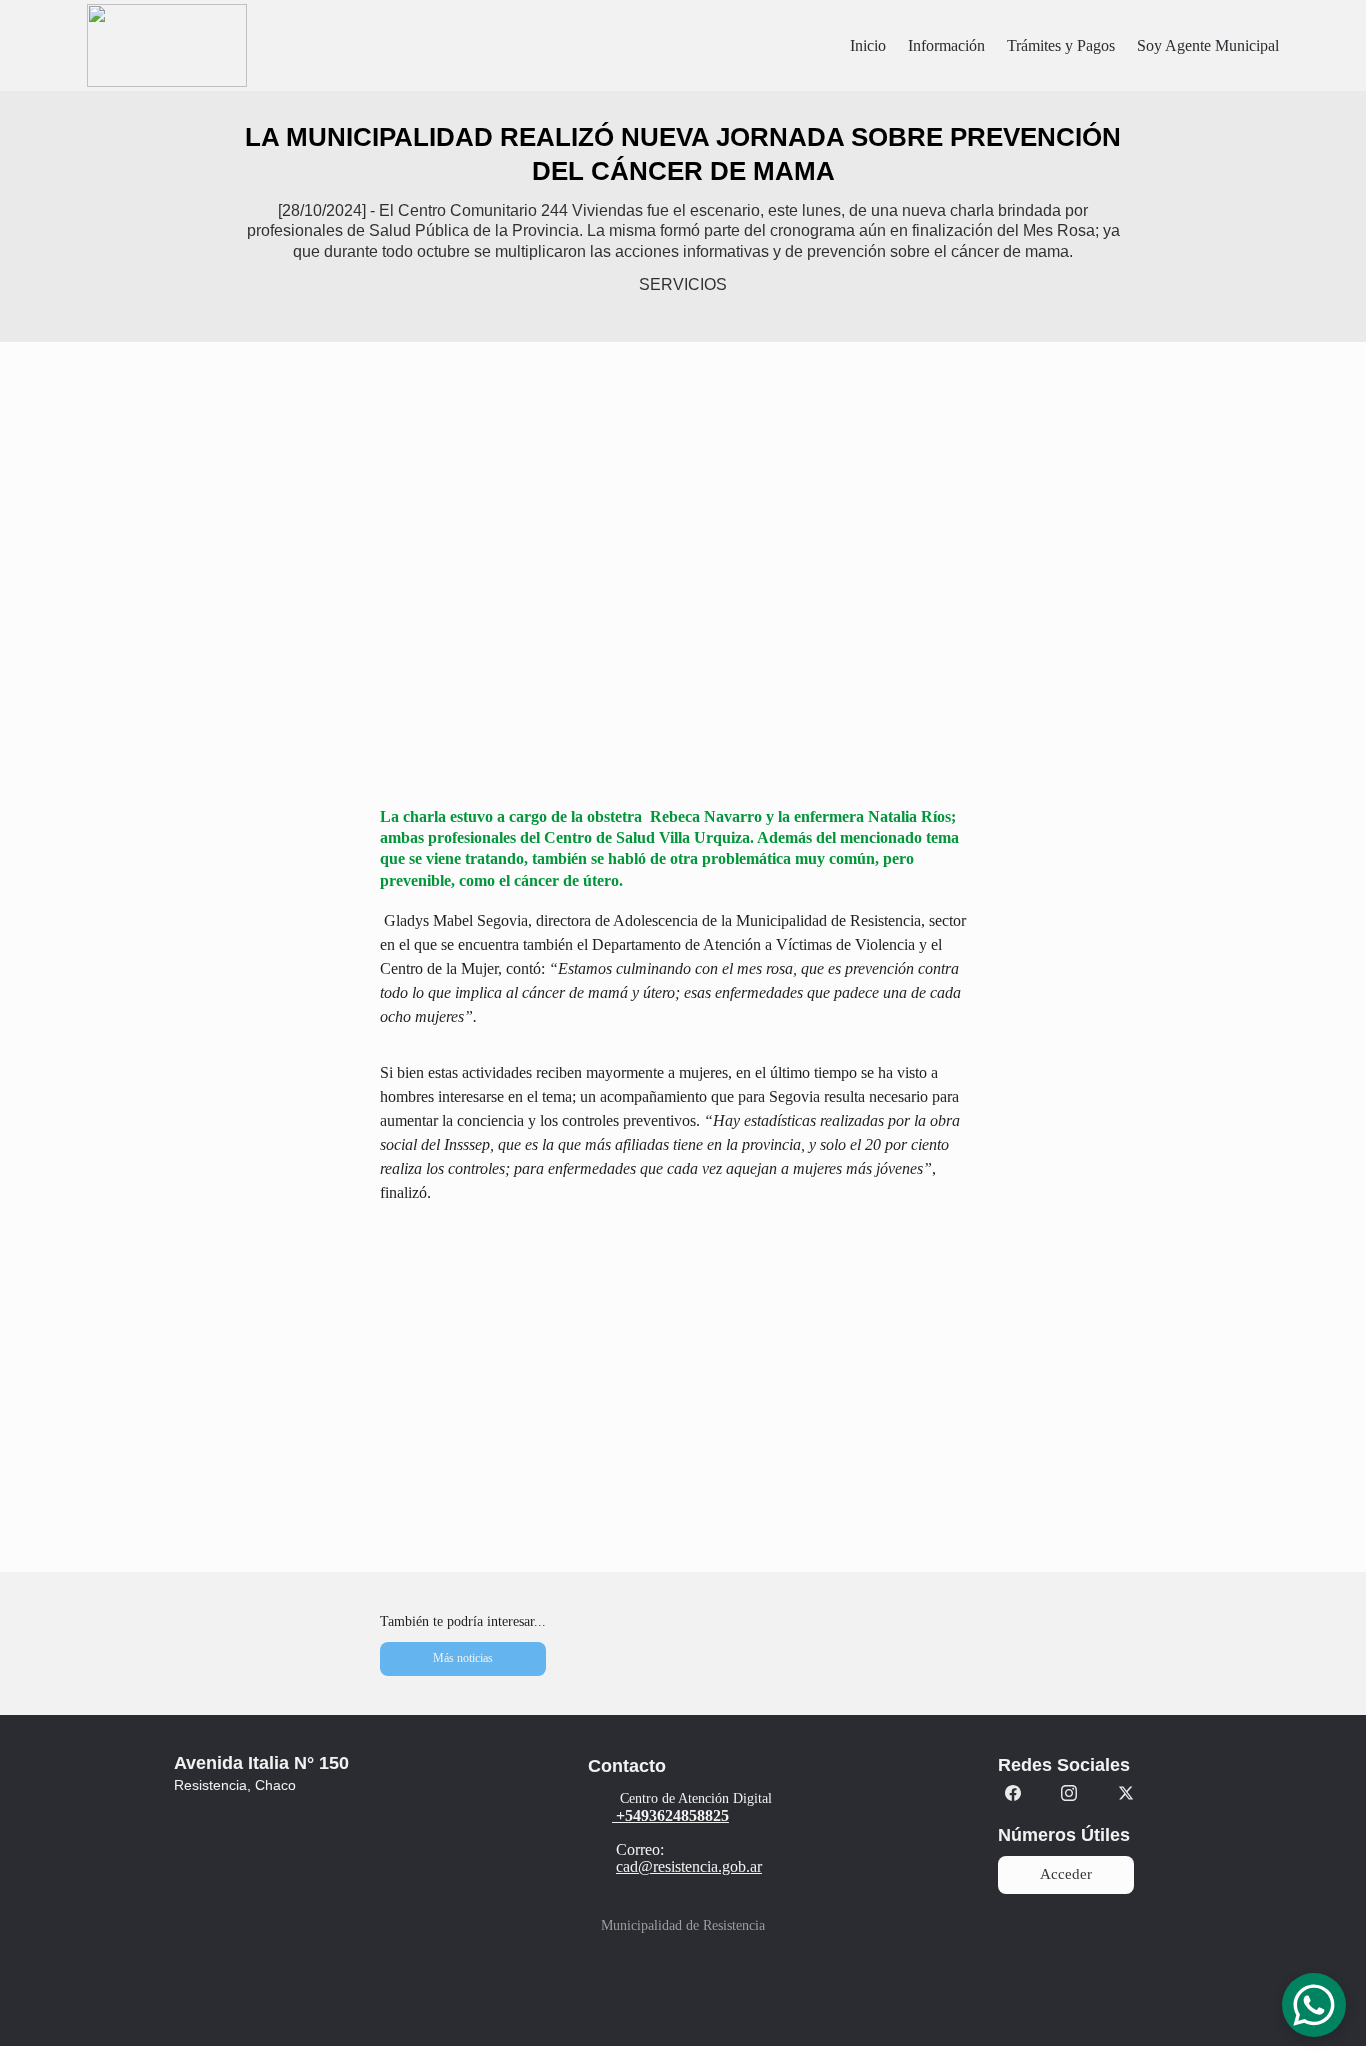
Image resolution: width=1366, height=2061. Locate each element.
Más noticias (463, 1658)
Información (946, 45)
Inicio (868, 45)
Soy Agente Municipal (1208, 45)
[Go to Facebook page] (1013, 1793)
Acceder (1066, 1874)
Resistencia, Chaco (235, 1785)
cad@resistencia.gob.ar (689, 1866)
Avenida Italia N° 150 (261, 1763)
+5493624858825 (672, 1815)
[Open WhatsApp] (1314, 2005)
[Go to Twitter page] (1126, 1793)
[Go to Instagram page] (1069, 1793)
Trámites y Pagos (1061, 45)
